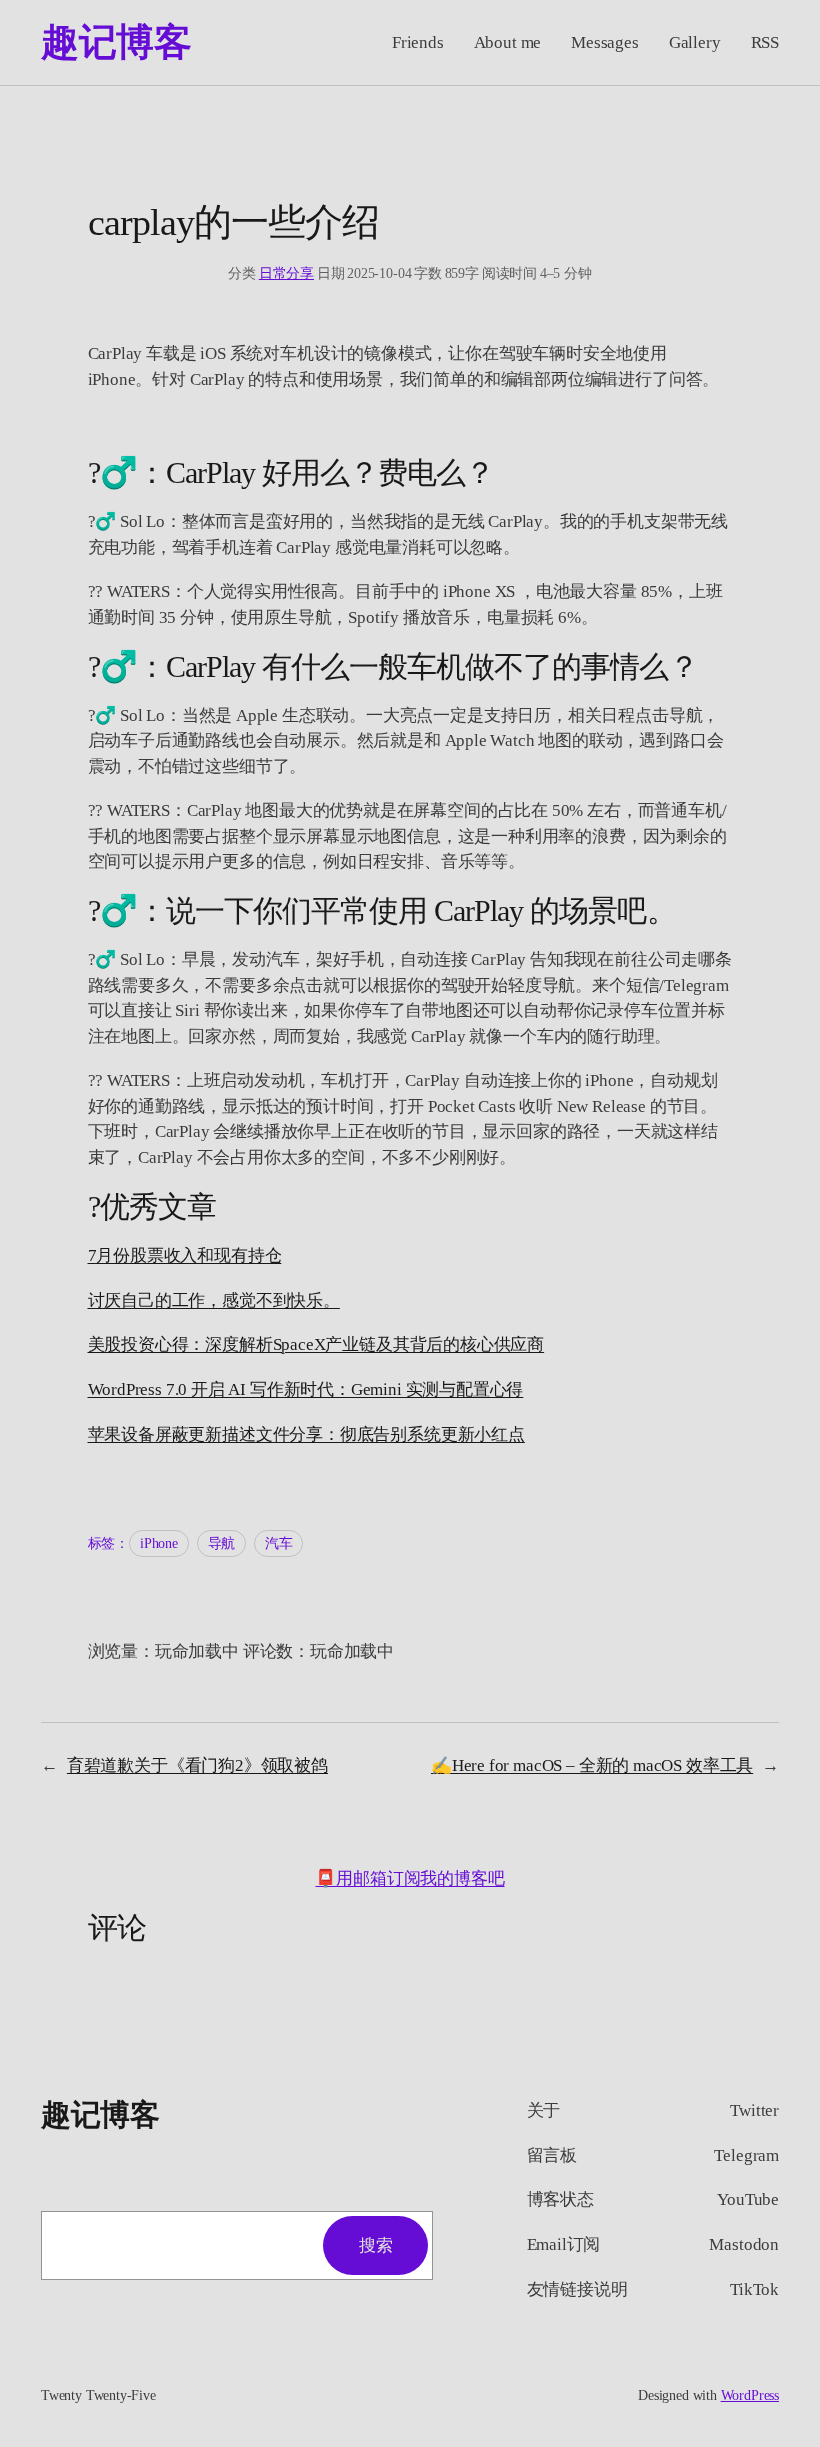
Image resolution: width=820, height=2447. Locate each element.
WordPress (750, 2395)
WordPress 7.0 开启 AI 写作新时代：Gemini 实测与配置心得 (306, 1389)
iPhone (159, 1543)
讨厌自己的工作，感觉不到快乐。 (214, 1300)
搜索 (375, 2245)
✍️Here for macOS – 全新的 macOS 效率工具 (592, 1765)
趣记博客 (116, 42)
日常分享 (286, 273)
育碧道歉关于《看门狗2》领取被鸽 (197, 1765)
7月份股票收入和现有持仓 (185, 1255)
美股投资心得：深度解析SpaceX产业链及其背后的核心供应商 (316, 1344)
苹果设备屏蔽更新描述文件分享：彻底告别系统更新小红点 (306, 1434)
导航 (222, 1543)
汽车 (279, 1543)
